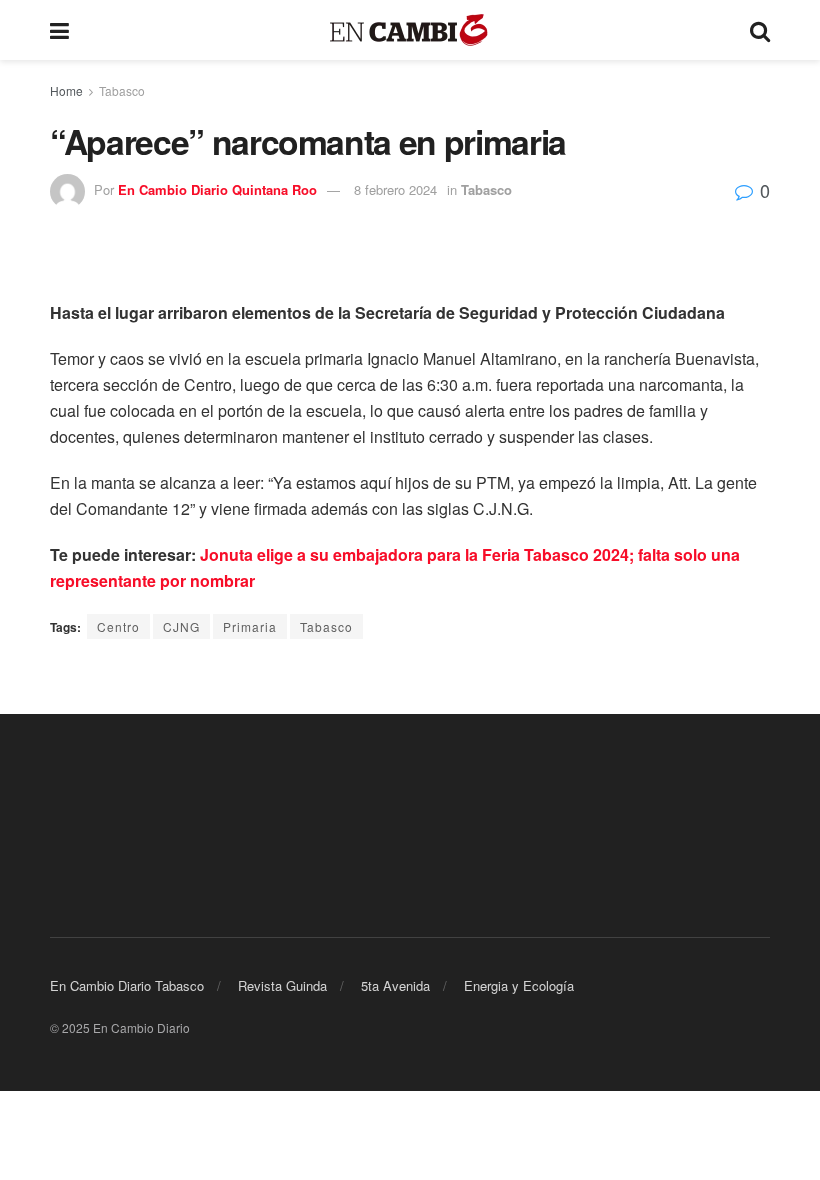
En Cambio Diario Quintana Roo (217, 189)
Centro (118, 626)
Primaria (250, 626)
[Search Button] (760, 30)
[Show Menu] (59, 30)
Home (66, 90)
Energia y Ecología (519, 985)
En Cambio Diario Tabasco (127, 985)
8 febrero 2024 (395, 189)
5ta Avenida (395, 985)
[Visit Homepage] (409, 30)
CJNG (181, 626)
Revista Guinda (282, 985)
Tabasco (122, 90)
